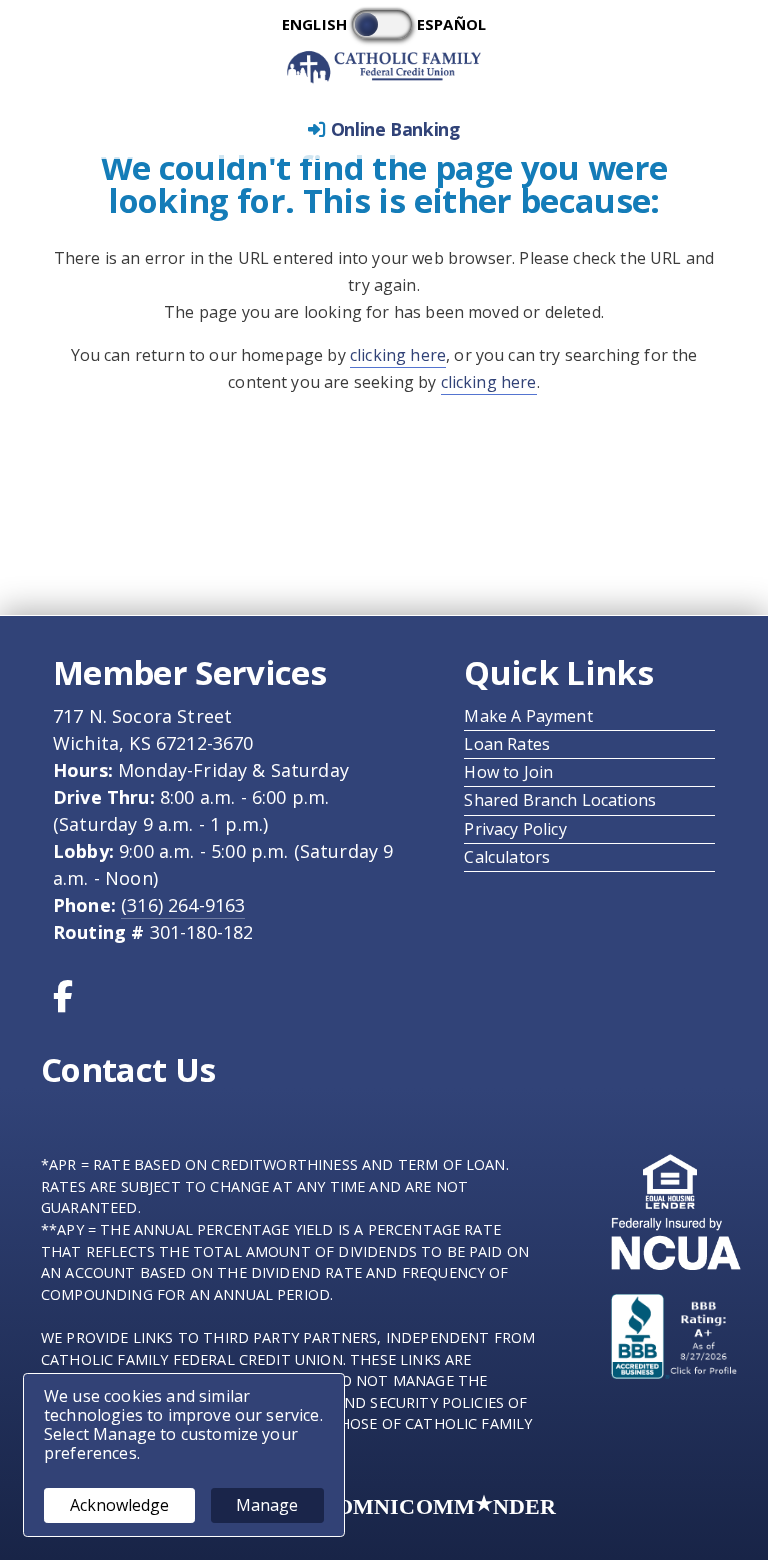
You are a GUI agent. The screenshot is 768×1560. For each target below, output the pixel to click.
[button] (384, 130)
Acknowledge (119, 1505)
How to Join (514, 772)
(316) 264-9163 (183, 905)
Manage (267, 1505)
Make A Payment (534, 716)
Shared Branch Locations (566, 800)
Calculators (513, 857)
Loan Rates (513, 744)
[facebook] (69, 1002)
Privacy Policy (521, 829)
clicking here (398, 355)
